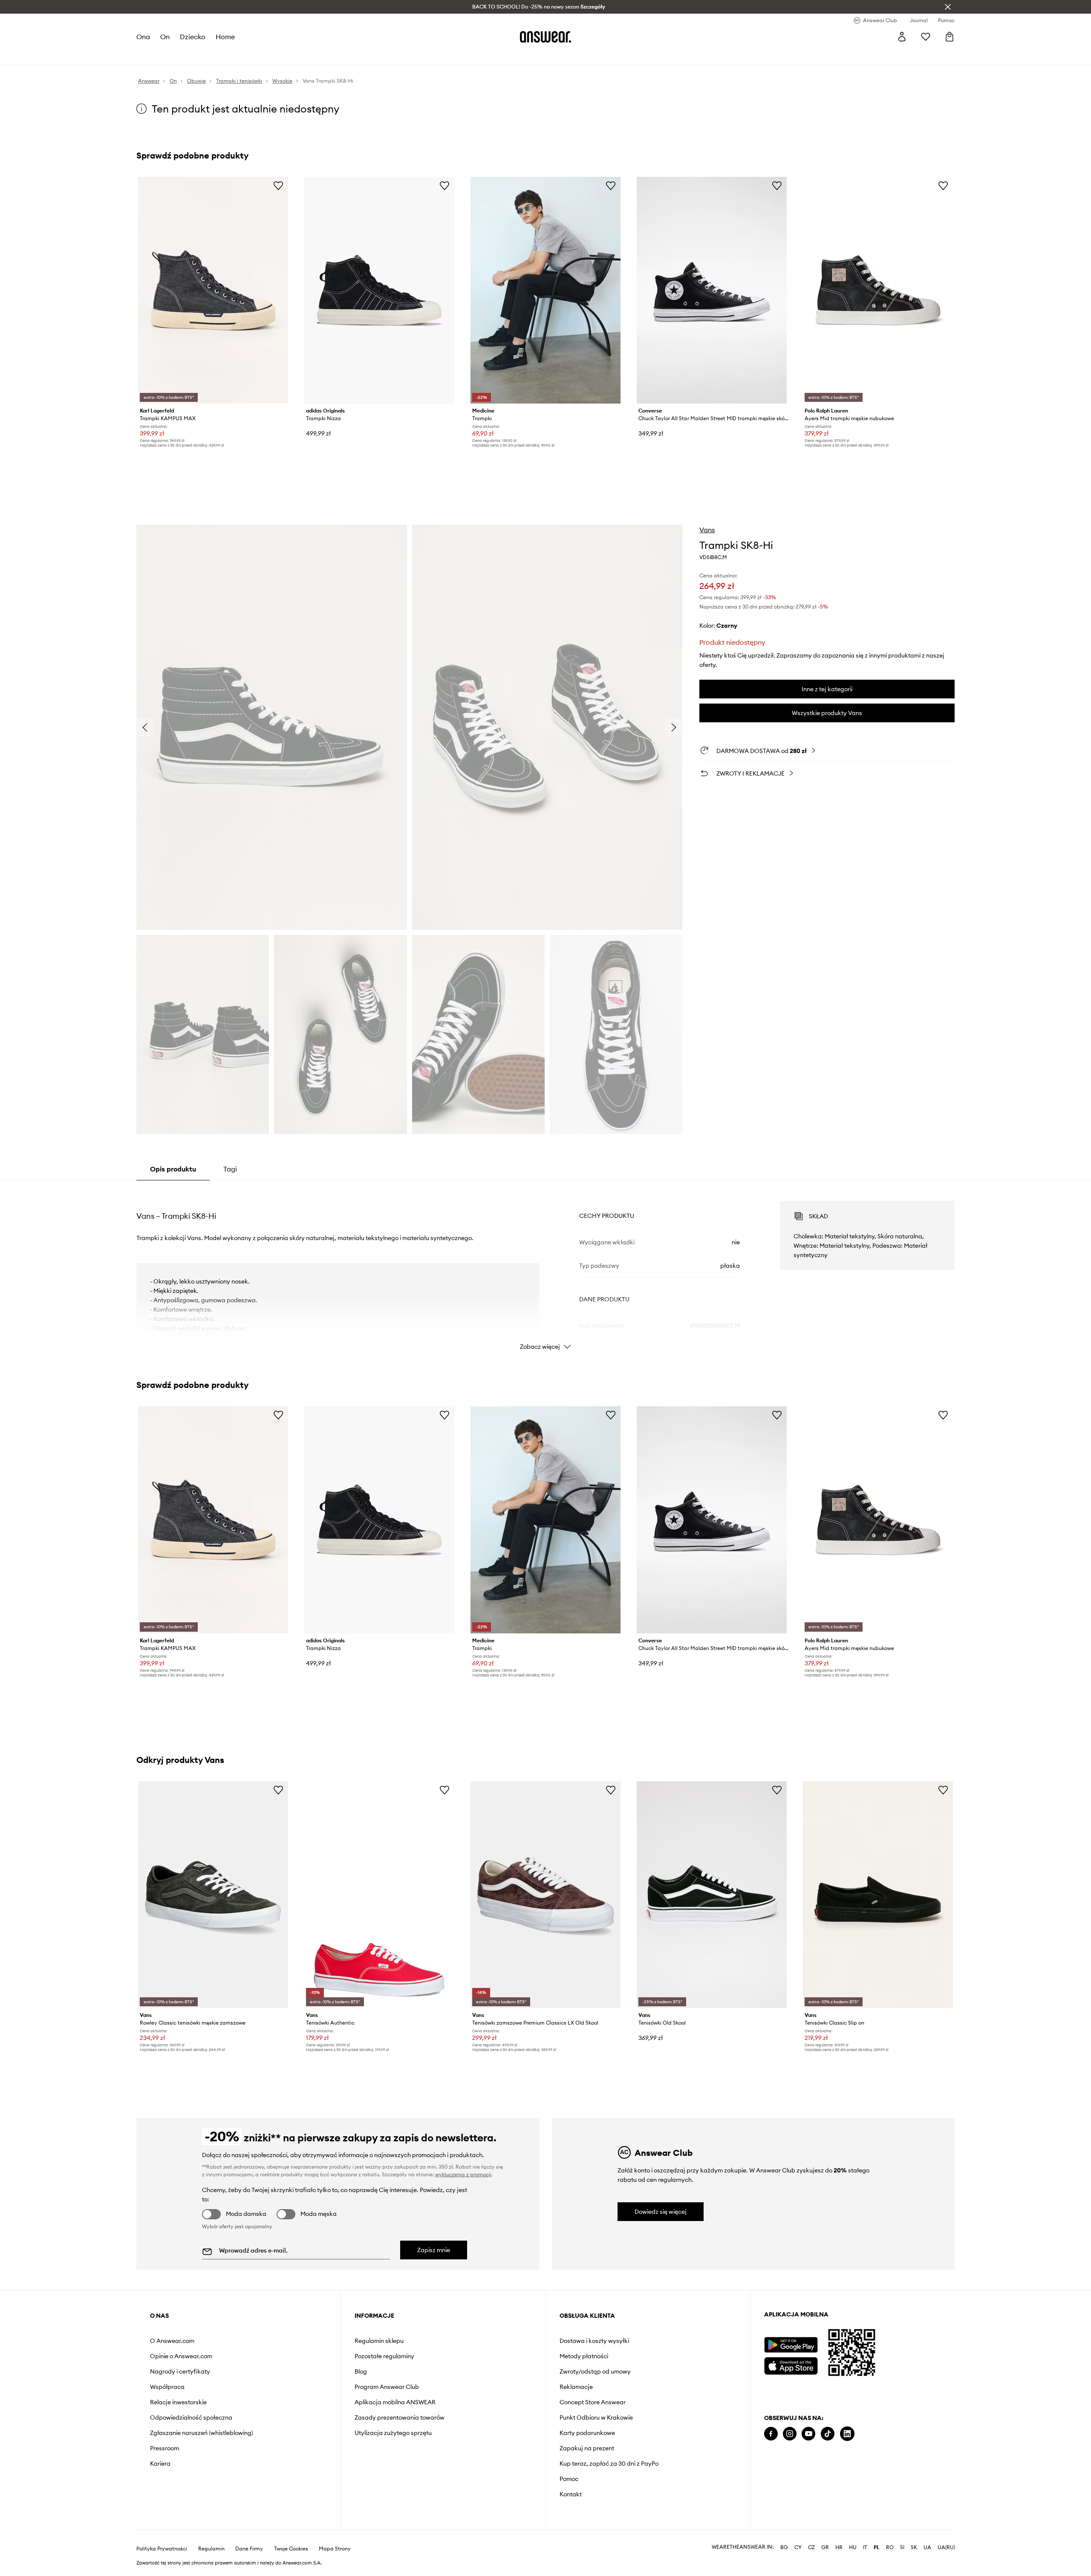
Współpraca (167, 2387)
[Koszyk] (950, 37)
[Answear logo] (545, 37)
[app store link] (791, 2365)
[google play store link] (791, 2345)
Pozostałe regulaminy (384, 2356)
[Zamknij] (948, 7)
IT (865, 2547)
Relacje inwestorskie (178, 2402)
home (225, 37)
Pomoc (569, 2479)
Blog (361, 2371)
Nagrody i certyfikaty (180, 2371)
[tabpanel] (545, 1268)
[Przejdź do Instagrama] (790, 2434)
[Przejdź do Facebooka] (771, 2434)
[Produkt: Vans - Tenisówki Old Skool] (712, 1895)
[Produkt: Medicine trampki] (545, 290)
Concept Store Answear (593, 2402)
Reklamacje (576, 2387)
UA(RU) (946, 2547)
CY (798, 2547)
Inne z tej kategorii (827, 689)
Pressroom (165, 2448)
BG (784, 2547)
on (165, 37)
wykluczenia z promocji (463, 2174)
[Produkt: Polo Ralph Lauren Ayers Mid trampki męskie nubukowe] (878, 290)
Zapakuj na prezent (587, 2448)
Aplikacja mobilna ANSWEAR (395, 2402)
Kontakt (571, 2494)
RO (890, 2547)
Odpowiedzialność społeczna (191, 2417)
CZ (811, 2547)
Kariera (160, 2463)
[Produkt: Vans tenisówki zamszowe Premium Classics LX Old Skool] (545, 1895)
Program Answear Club (387, 2387)
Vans (707, 530)
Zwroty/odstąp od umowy (595, 2371)
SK (914, 2547)
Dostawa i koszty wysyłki (594, 2341)
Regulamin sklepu (379, 2341)
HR (839, 2547)
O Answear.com (172, 2341)
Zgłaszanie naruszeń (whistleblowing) (202, 2433)
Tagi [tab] (230, 1169)
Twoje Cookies (291, 2549)
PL (877, 2547)
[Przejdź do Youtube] (808, 2434)
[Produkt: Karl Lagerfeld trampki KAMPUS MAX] (213, 290)
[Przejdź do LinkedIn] (847, 2434)
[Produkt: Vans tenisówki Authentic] (379, 1895)
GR (825, 2547)
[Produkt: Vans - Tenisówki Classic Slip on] (878, 1895)
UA (927, 2547)
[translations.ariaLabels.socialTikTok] (828, 2434)
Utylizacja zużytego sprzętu (393, 2433)
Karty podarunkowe (587, 2433)
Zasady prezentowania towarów (400, 2417)
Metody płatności (584, 2356)
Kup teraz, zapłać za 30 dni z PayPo (609, 2463)
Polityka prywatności (162, 2549)
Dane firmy (249, 2549)
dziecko (193, 37)
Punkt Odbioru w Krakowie (596, 2417)
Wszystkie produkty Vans (827, 713)
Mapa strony (335, 2549)
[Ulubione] (926, 37)
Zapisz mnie (434, 2250)
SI (902, 2547)
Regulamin (211, 2549)
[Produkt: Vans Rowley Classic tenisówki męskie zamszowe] (213, 1895)
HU (853, 2547)
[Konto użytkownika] (902, 37)
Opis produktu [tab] (173, 1169)
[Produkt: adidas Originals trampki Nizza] (379, 290)
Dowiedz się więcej (661, 2212)
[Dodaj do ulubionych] (278, 185)
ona (143, 37)
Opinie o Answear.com (181, 2356)
